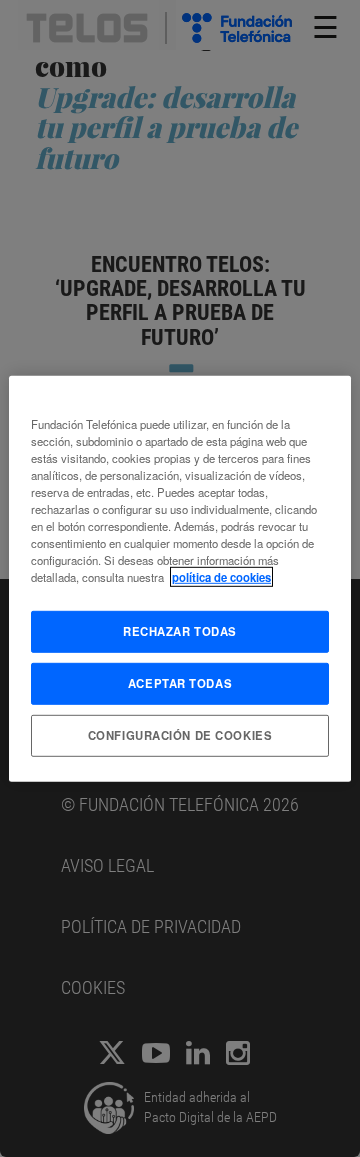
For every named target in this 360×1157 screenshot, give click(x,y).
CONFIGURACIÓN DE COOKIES (180, 735)
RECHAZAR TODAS (180, 631)
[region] (180, 578)
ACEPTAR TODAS (180, 683)
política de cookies (221, 577)
